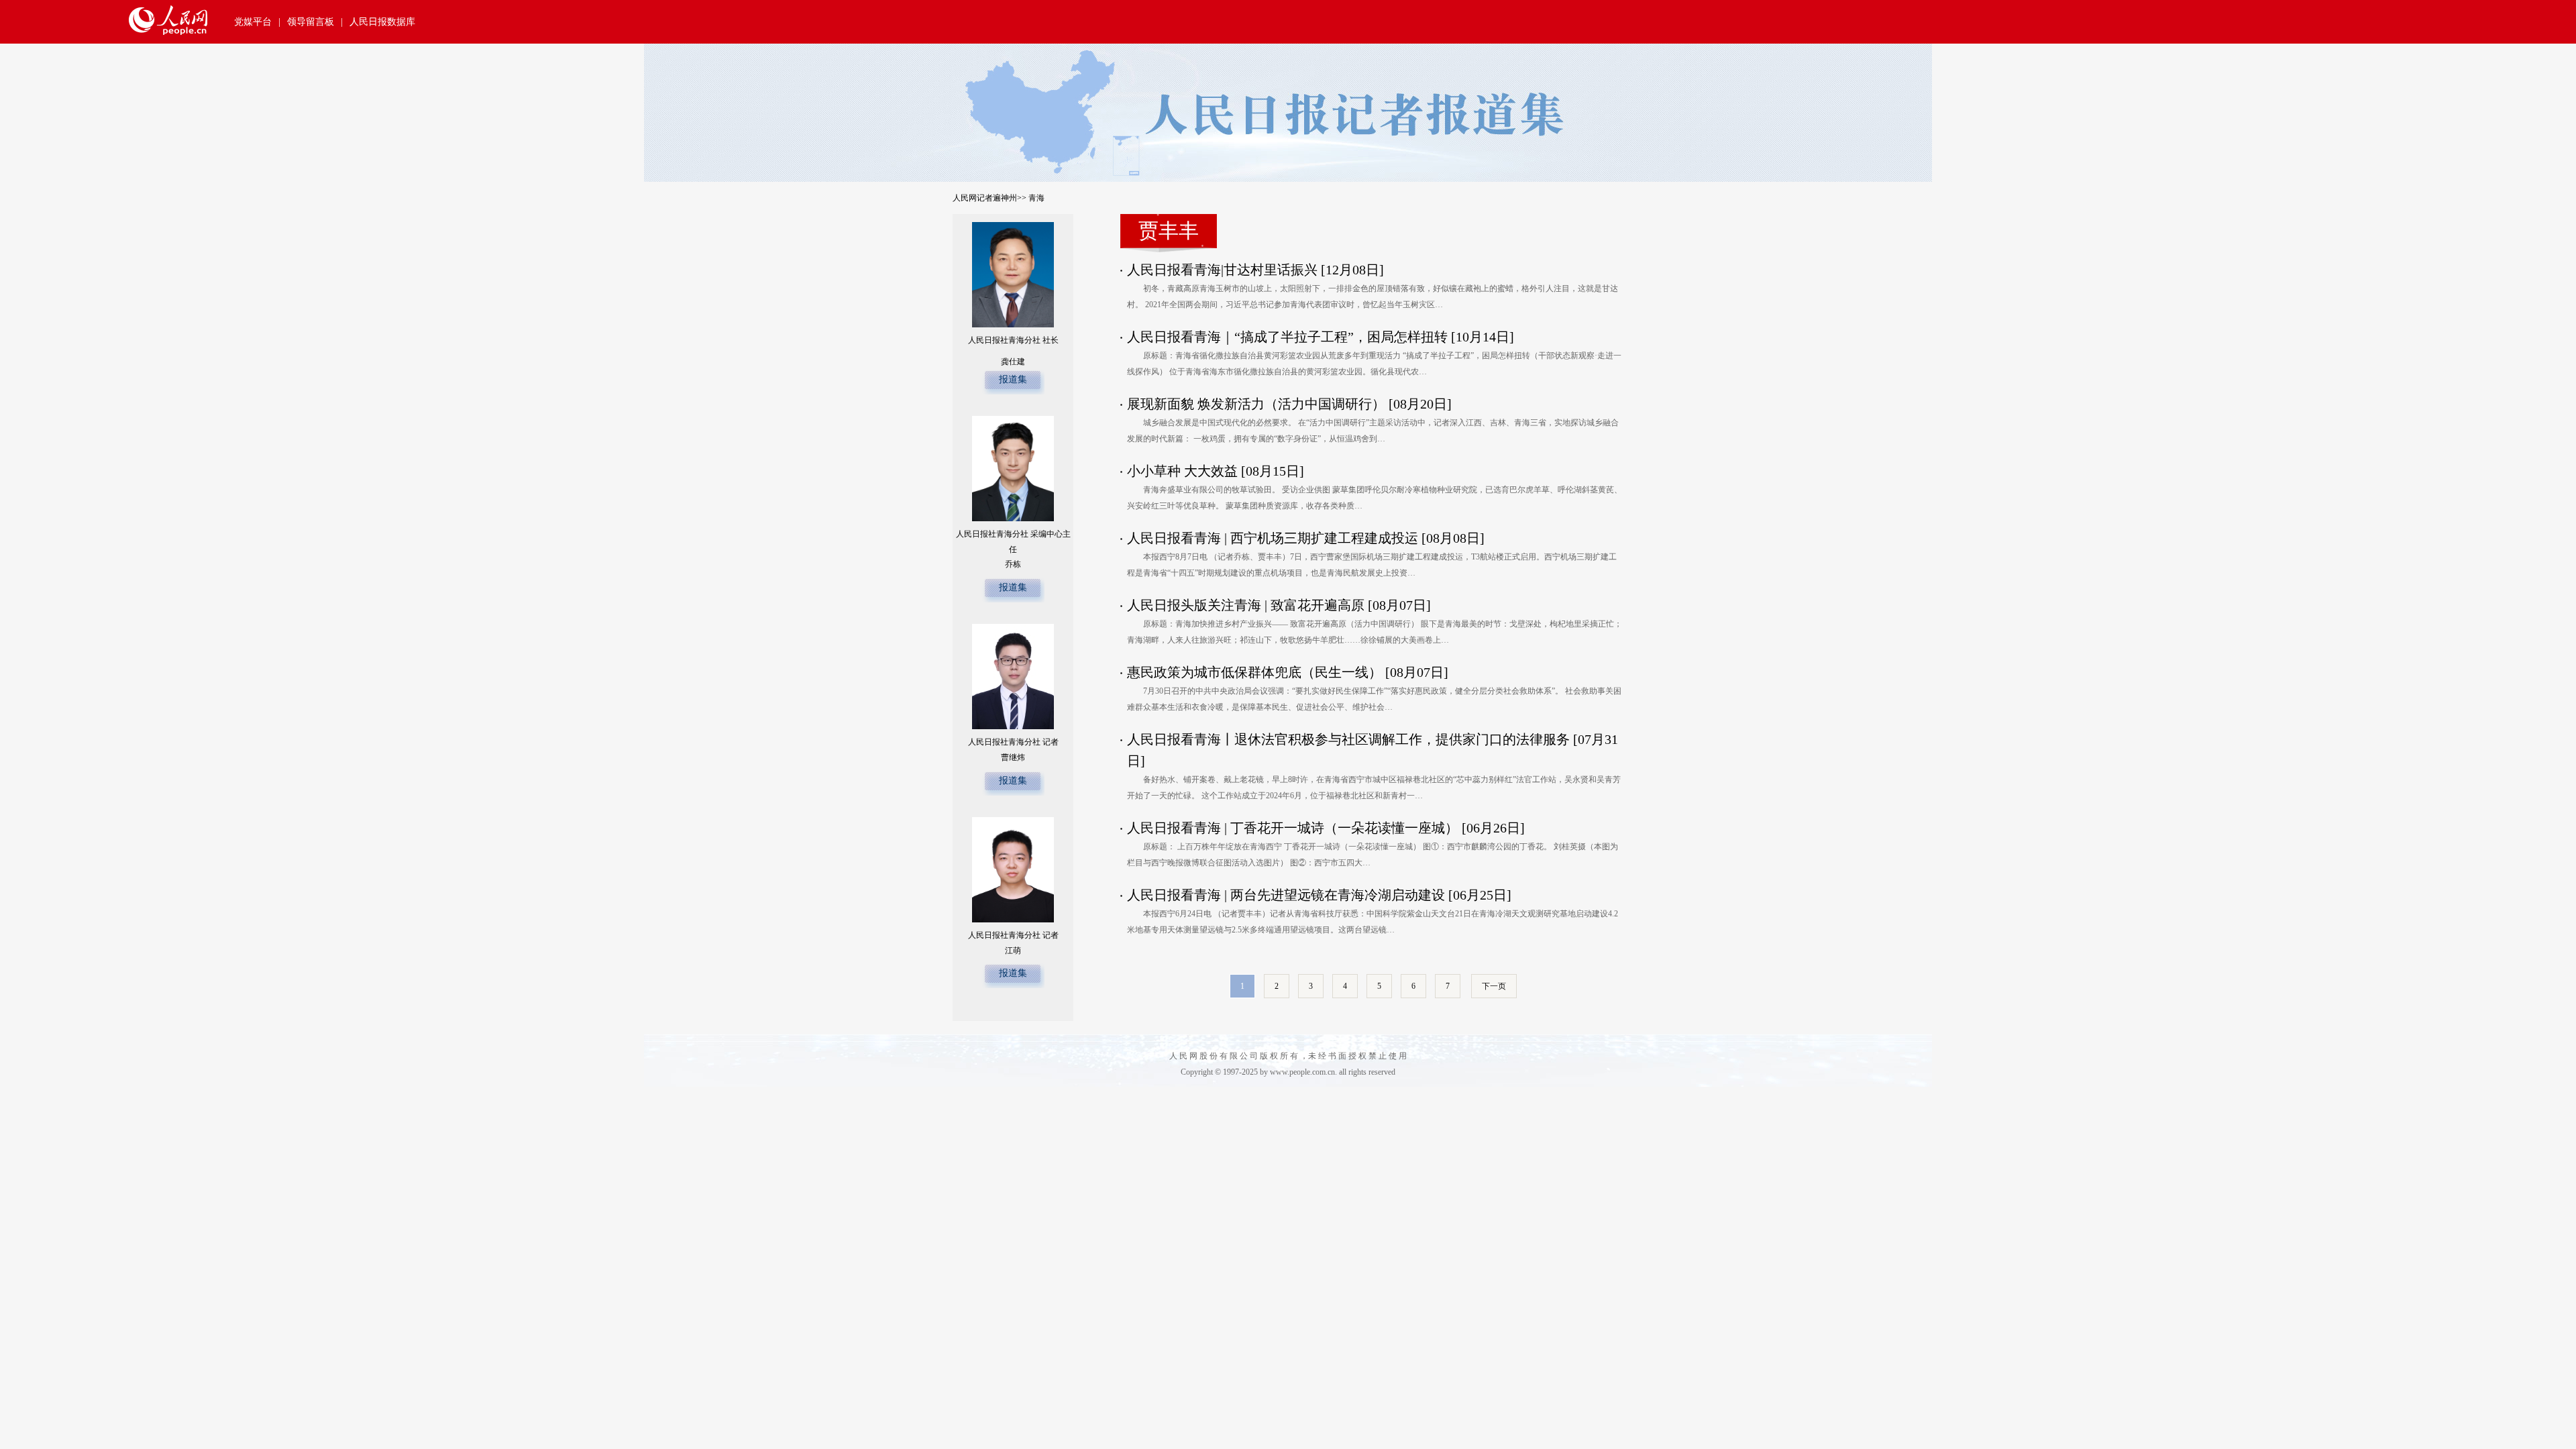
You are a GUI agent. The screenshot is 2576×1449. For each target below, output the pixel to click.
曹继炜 (1013, 757)
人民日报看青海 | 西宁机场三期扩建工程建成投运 (1273, 538)
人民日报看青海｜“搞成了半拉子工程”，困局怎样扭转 (1287, 337)
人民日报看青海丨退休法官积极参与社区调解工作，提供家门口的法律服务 (1348, 739)
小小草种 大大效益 (1182, 471)
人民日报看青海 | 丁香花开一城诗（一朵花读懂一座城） (1293, 828)
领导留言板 (311, 22)
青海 (1036, 198)
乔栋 (1013, 564)
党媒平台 (253, 22)
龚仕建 (1013, 362)
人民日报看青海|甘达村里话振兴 (1222, 270)
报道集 (1013, 379)
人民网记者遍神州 (985, 198)
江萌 (1013, 951)
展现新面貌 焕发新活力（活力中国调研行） (1256, 404)
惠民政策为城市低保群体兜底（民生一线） (1256, 672)
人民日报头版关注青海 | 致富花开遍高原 (1246, 605)
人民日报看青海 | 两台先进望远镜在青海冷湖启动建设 (1286, 895)
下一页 (1494, 986)
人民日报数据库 (382, 22)
